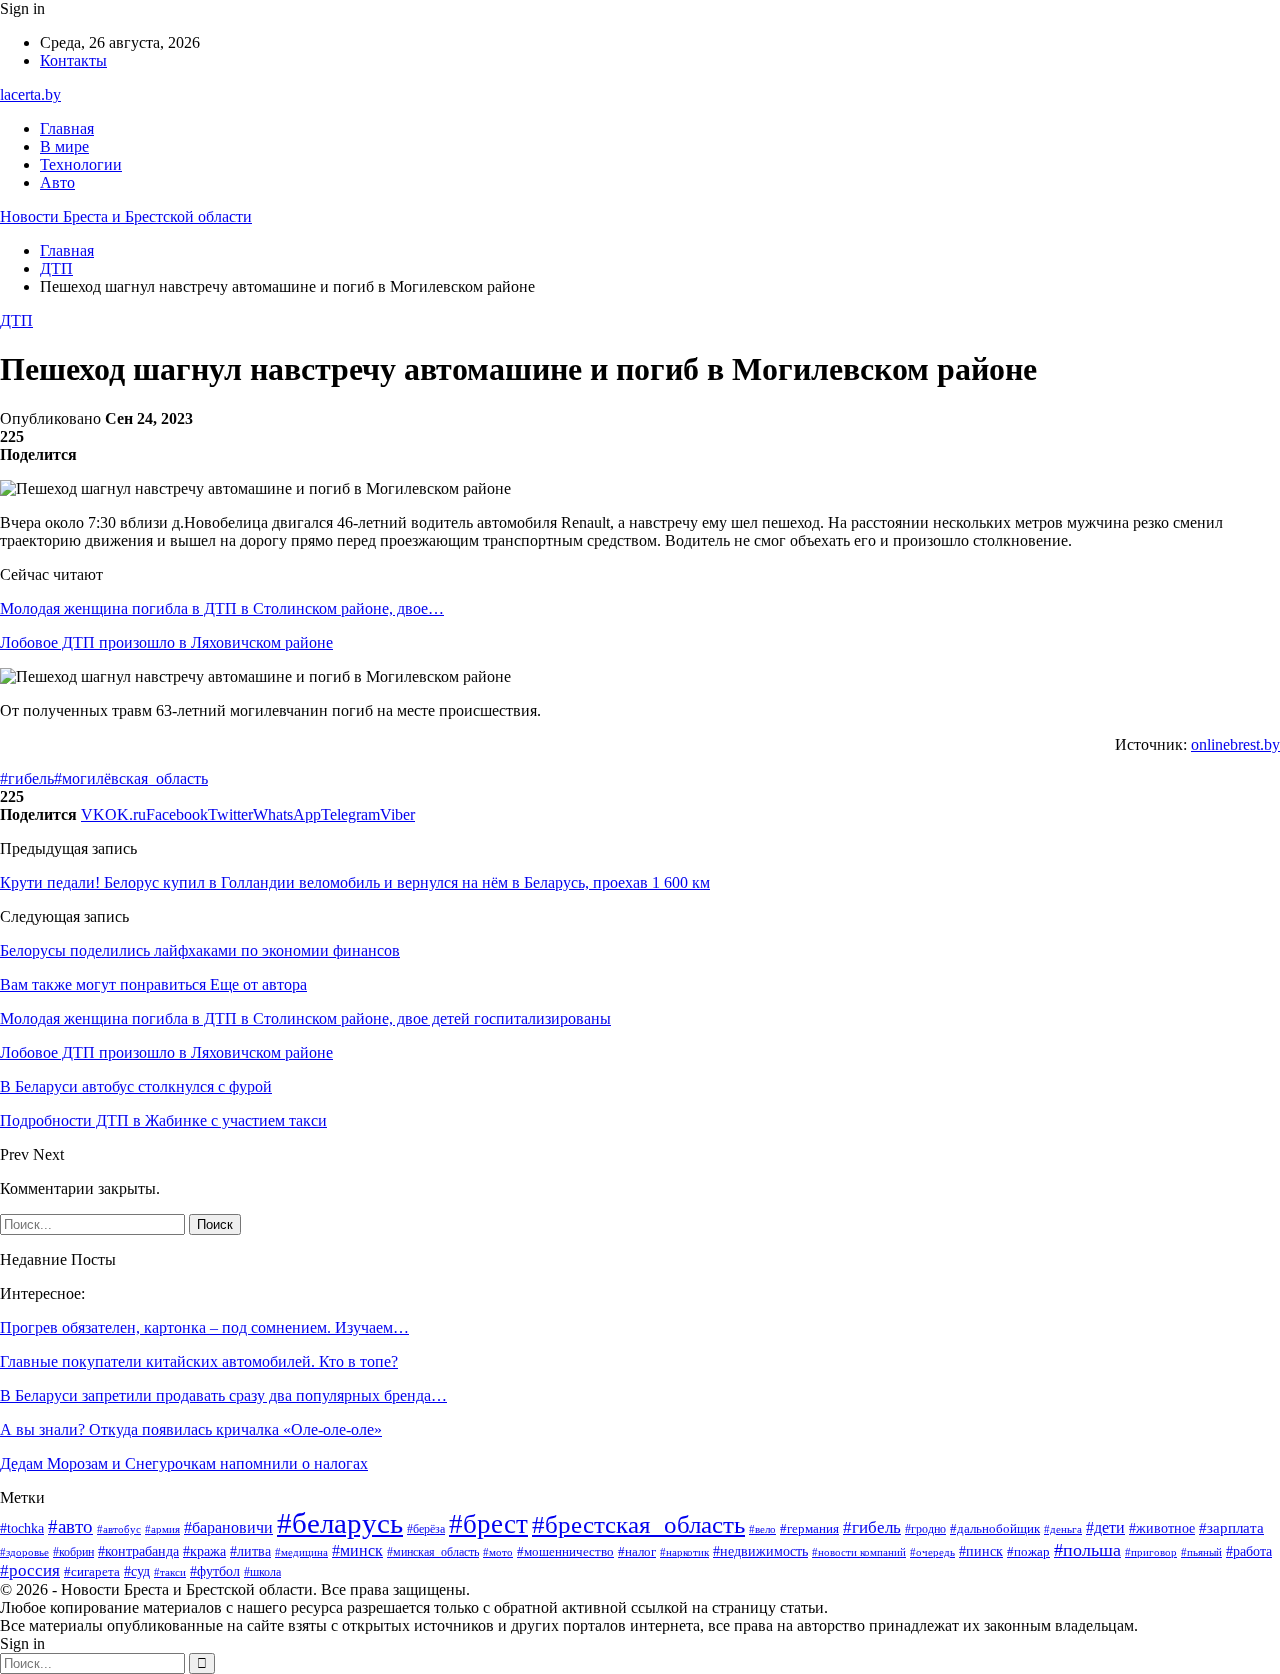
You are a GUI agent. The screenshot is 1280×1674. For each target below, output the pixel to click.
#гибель (27, 778)
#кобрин (73, 1552)
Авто (57, 182)
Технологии (81, 164)
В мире (64, 146)
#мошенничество (565, 1551)
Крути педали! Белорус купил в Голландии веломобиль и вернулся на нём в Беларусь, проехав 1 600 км (355, 882)
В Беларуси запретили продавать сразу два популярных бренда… (223, 1395)
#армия (162, 1529)
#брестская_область (638, 1524)
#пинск (981, 1551)
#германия (809, 1528)
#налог (637, 1551)
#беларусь (340, 1523)
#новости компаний (859, 1552)
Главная (67, 128)
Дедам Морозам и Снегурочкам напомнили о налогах (184, 1463)
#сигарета (92, 1572)
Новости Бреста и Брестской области (126, 216)
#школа (262, 1572)
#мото (498, 1552)
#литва (250, 1551)
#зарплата (1231, 1528)
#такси (170, 1572)
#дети (1105, 1527)
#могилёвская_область (131, 778)
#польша (1087, 1550)
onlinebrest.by (1235, 744)
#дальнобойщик (995, 1528)
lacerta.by (30, 94)
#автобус (119, 1529)
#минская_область (433, 1552)
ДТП (16, 320)
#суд (137, 1571)
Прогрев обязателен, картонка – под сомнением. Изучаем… (204, 1327)
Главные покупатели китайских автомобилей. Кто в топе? (199, 1361)
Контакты (73, 60)
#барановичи (228, 1527)
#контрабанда (138, 1551)
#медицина (301, 1552)
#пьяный (1201, 1552)
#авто (70, 1526)
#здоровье (24, 1552)
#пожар (1028, 1552)
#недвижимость (760, 1551)
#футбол (215, 1571)
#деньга (1063, 1529)
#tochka (22, 1528)
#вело (762, 1529)
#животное (1162, 1528)
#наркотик (684, 1552)
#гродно (925, 1529)
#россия (30, 1570)
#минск (357, 1550)
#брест (488, 1524)
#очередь (932, 1552)
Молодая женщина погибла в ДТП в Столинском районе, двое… (222, 608)
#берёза (426, 1529)
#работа (1249, 1551)
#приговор (1151, 1552)
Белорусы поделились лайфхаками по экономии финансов (200, 950)
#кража (204, 1551)
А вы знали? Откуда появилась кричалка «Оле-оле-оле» (191, 1429)
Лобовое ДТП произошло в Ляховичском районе (166, 642)
